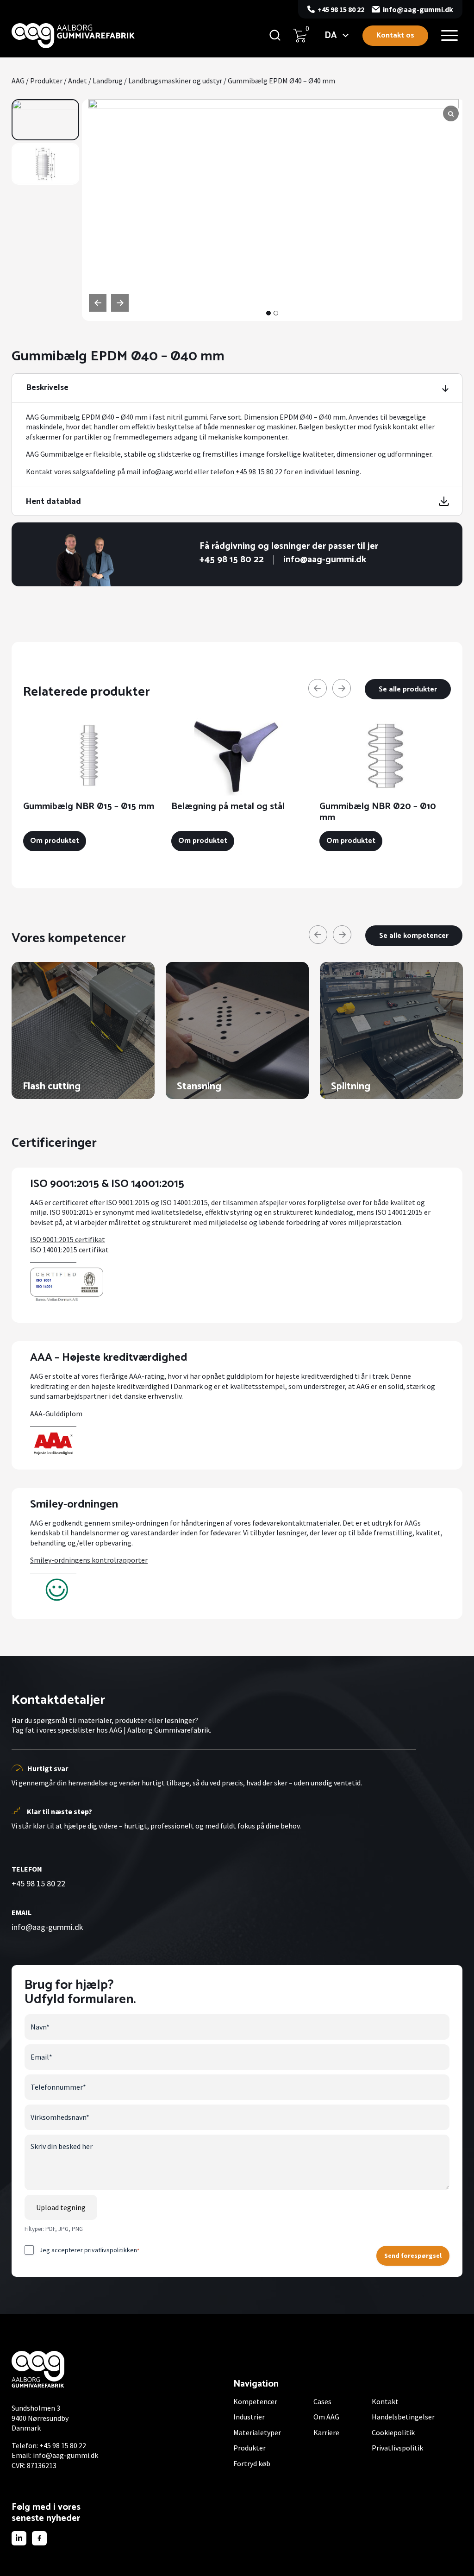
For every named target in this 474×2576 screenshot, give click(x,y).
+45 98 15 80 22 (341, 9)
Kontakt (385, 2401)
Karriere (326, 2432)
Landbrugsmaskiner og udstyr (175, 81)
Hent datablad (53, 501)
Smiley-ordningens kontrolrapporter (89, 1560)
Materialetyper (257, 2432)
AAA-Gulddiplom (56, 1414)
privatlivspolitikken (111, 2250)
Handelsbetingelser (403, 2417)
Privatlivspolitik (397, 2448)
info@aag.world (167, 471)
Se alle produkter (408, 689)
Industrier (249, 2417)
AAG (18, 81)
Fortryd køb (252, 2463)
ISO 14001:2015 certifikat (69, 1250)
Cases (322, 2401)
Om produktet (55, 841)
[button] (268, 313)
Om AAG (326, 2417)
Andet (78, 81)
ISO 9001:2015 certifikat (68, 1239)
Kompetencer (255, 2401)
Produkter (46, 81)
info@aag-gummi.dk (418, 9)
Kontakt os (395, 35)
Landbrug (108, 81)
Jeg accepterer (89, 2250)
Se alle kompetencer (414, 936)
